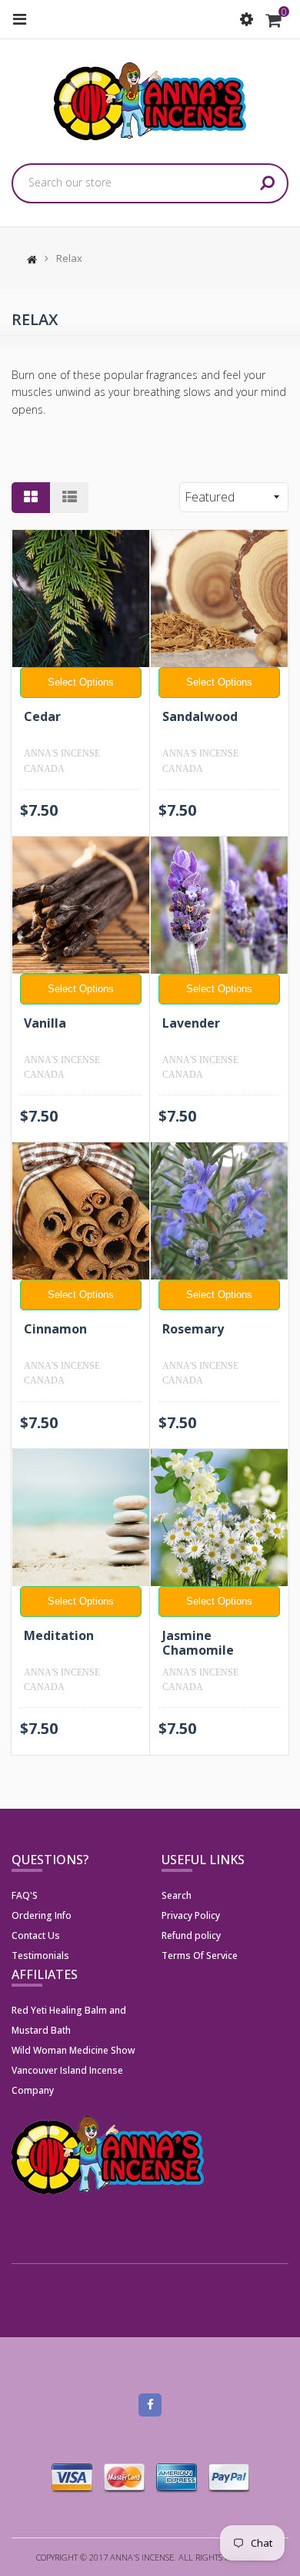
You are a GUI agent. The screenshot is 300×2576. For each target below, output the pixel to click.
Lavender (191, 1023)
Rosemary (193, 1329)
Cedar (42, 716)
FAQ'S (25, 1895)
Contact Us (36, 1935)
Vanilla (45, 1023)
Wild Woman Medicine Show (73, 2050)
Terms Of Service (200, 1955)
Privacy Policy (191, 1915)
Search (177, 1895)
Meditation (59, 1635)
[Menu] (19, 19)
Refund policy (191, 1935)
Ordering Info (42, 1915)
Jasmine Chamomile (198, 1643)
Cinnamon (55, 1329)
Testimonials (40, 1955)
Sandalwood (200, 716)
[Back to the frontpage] (28, 258)
